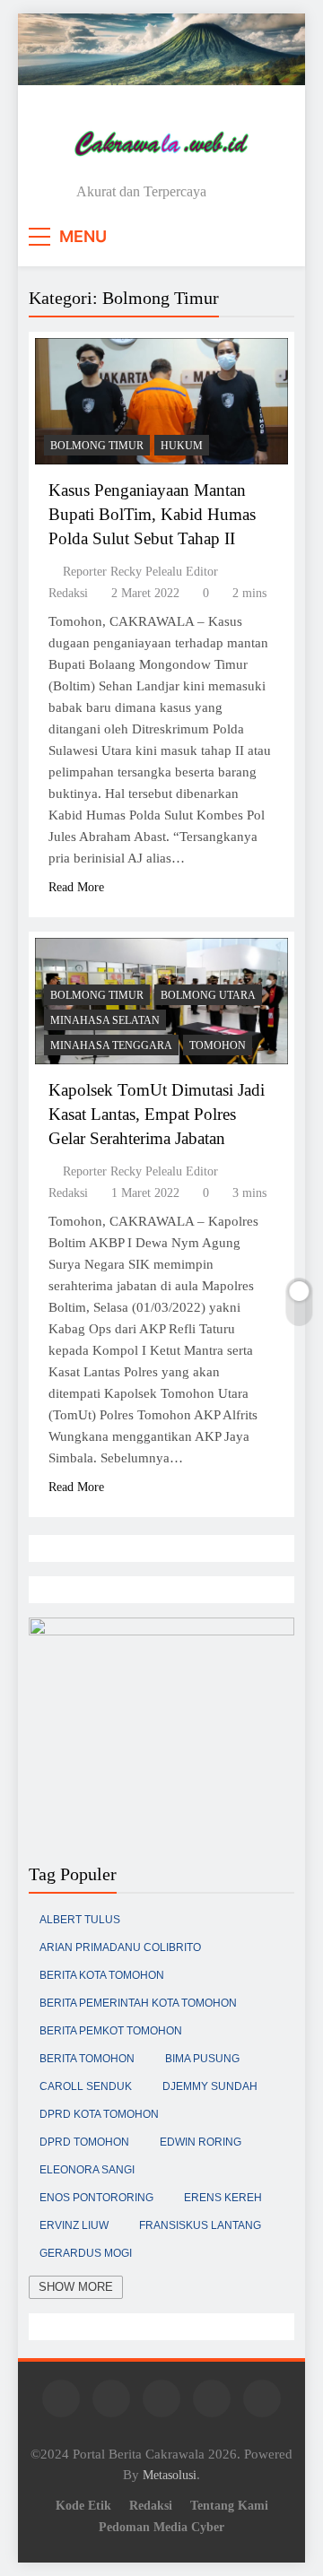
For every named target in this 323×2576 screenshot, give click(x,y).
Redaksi (151, 2505)
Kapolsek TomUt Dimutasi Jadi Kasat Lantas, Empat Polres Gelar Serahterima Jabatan (157, 1114)
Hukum (182, 446)
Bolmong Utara (208, 995)
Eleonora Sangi (87, 2170)
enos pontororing (96, 2198)
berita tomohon (87, 2059)
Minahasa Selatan (105, 1020)
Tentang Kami (229, 2505)
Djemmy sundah (210, 2086)
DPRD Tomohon (84, 2142)
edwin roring (201, 2142)
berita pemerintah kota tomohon (138, 2003)
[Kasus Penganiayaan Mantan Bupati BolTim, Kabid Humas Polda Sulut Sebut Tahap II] (161, 401)
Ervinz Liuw (74, 2225)
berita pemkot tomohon (111, 2031)
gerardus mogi (86, 2253)
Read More (76, 887)
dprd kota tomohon (99, 2114)
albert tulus (80, 1920)
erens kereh (223, 2198)
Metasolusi (170, 2475)
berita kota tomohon (102, 1975)
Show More (76, 2287)
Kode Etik (83, 2505)
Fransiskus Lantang (200, 2225)
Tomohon (218, 1045)
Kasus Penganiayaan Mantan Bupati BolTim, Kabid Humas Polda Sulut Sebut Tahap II (152, 514)
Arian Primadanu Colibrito (120, 1947)
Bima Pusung (202, 2059)
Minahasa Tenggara (111, 1045)
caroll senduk (86, 2086)
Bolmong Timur (97, 446)
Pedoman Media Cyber (161, 2527)
